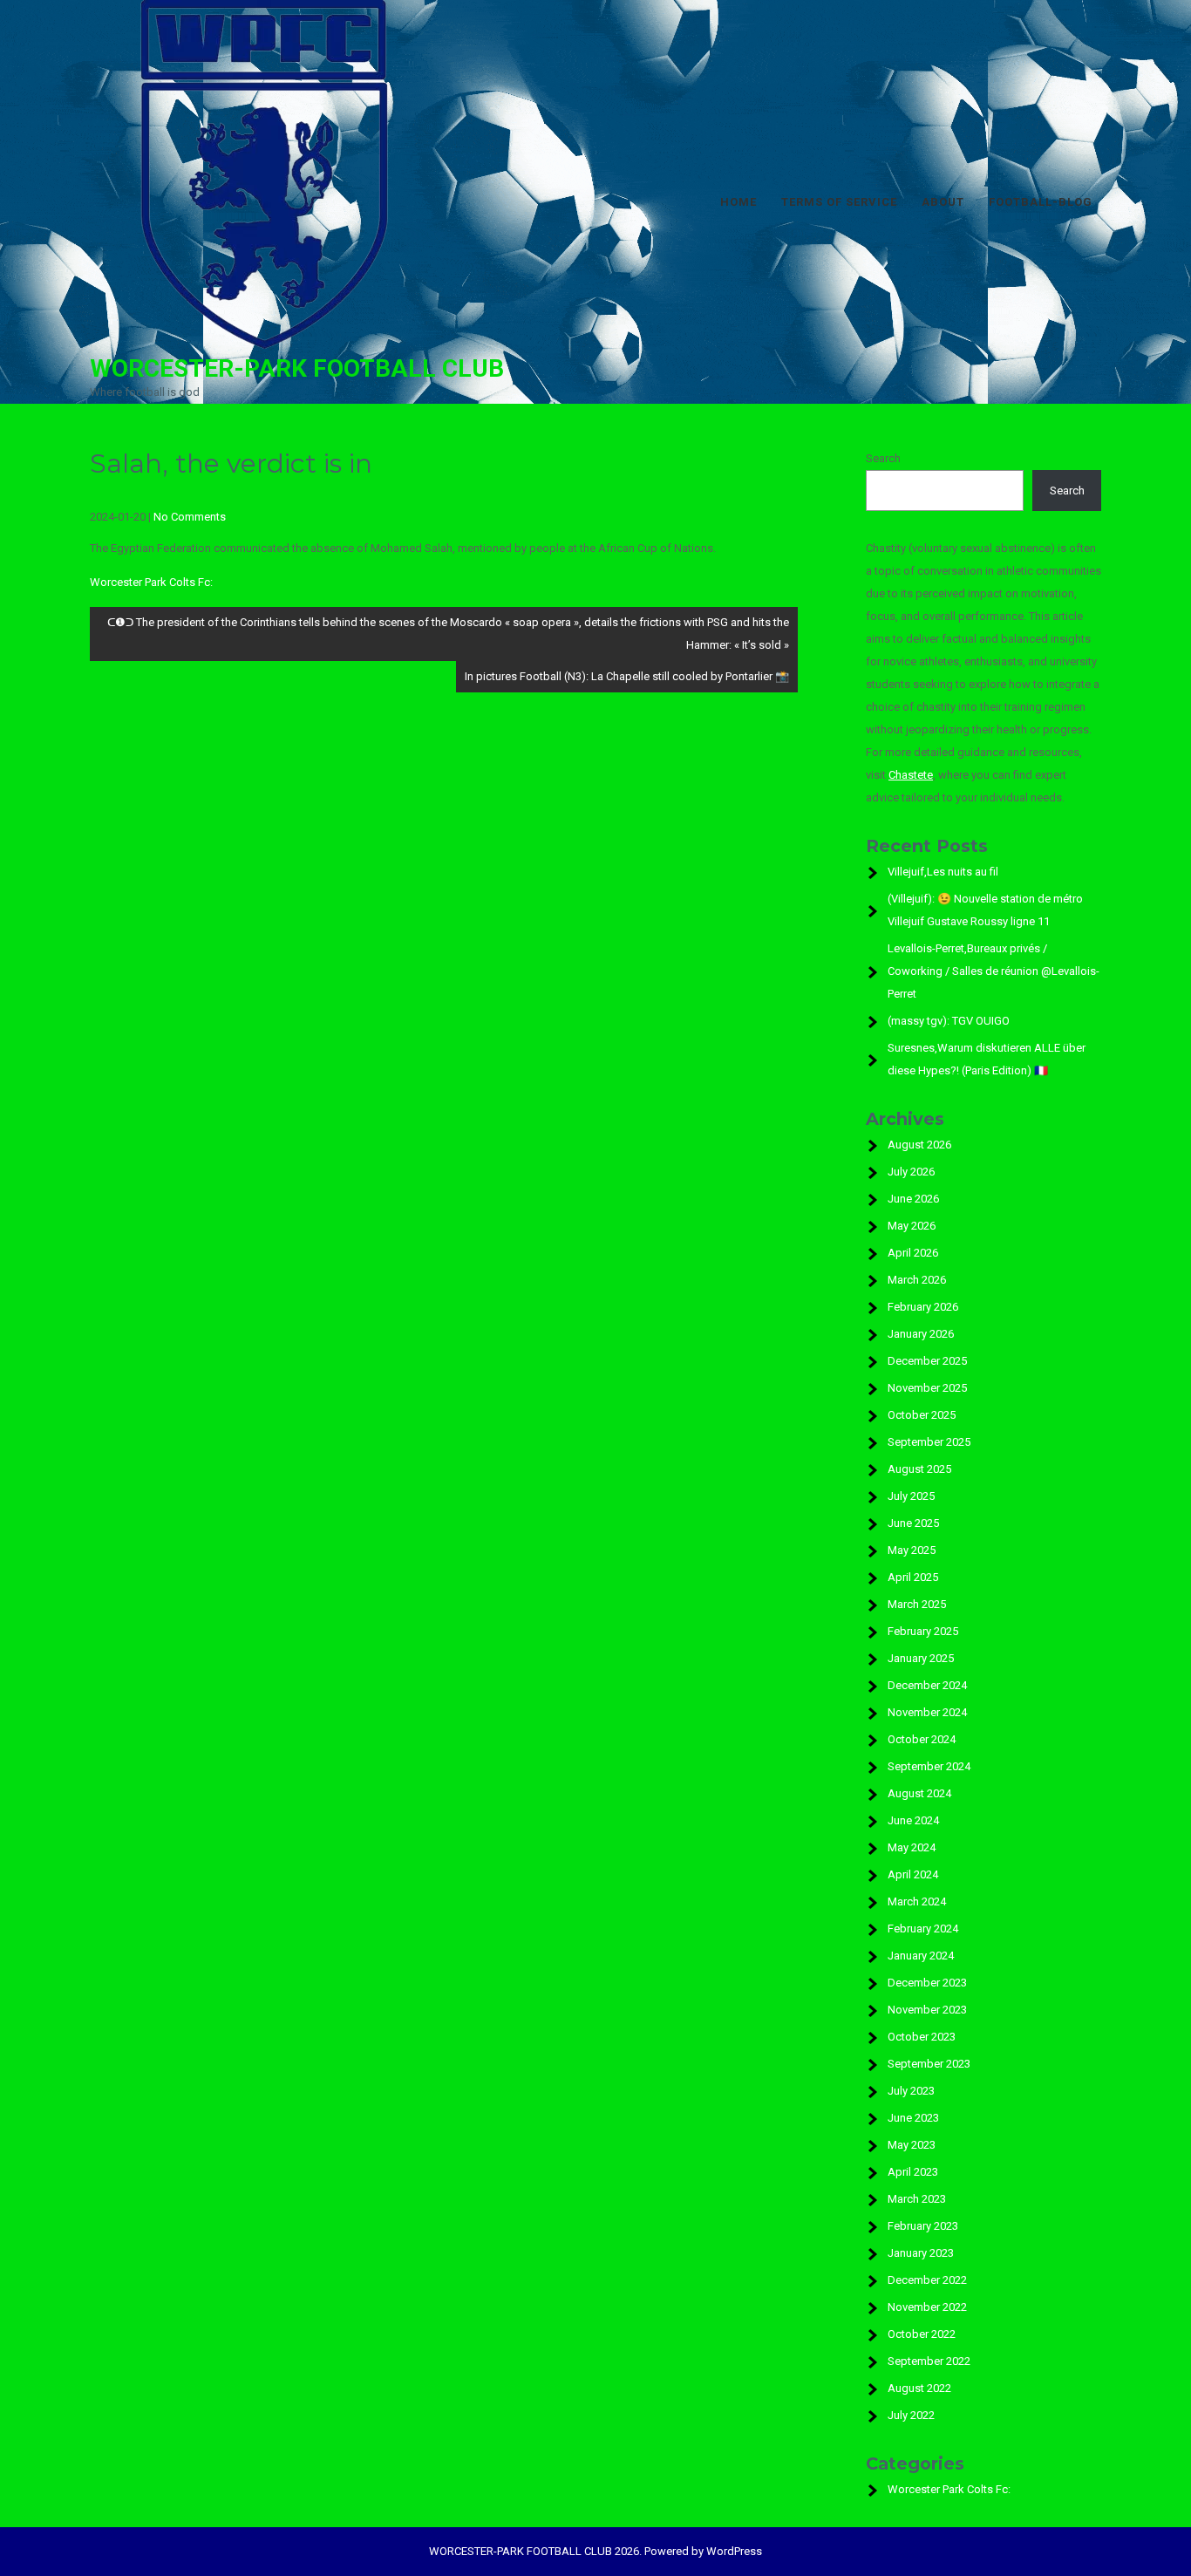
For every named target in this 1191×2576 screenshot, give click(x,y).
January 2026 (921, 1334)
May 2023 (912, 2145)
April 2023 (913, 2172)
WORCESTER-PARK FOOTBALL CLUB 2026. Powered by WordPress (595, 2551)
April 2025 (913, 1577)
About (943, 202)
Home (738, 202)
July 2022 (911, 2415)
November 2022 (927, 2307)
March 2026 (917, 1280)
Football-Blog (1041, 202)
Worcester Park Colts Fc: (151, 582)
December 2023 (927, 1983)
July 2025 (911, 1496)
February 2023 (923, 2226)
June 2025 (913, 1523)
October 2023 (922, 2037)
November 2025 (927, 1388)
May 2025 (912, 1550)
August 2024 (919, 1793)
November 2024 (927, 1712)
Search (883, 458)
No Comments (190, 517)
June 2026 (913, 1199)
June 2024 (913, 1820)
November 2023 (927, 2010)
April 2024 (913, 1874)
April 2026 (913, 1253)
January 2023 (921, 2253)
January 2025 (921, 1658)
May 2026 (912, 1226)
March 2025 (917, 1604)
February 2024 (923, 1929)
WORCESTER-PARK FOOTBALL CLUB (297, 368)
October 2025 (922, 1415)
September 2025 (929, 1442)
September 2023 (929, 2064)
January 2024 (921, 1956)
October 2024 (922, 1739)
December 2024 (927, 1685)
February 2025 (923, 1631)
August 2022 (919, 2388)
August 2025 (919, 1469)
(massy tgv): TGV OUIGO (949, 1021)
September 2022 (929, 2361)
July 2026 (911, 1172)
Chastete (911, 775)
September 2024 (929, 1766)
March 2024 (917, 1901)
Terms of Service (839, 202)
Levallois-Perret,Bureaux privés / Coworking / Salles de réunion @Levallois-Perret (994, 971)
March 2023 (917, 2199)
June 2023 (913, 2118)
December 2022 (927, 2280)
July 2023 (911, 2091)
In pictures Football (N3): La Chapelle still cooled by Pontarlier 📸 (627, 676)
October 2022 (922, 2334)
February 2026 (923, 1307)
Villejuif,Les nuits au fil (943, 872)
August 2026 (919, 1145)
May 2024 (912, 1847)
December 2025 (927, 1361)
